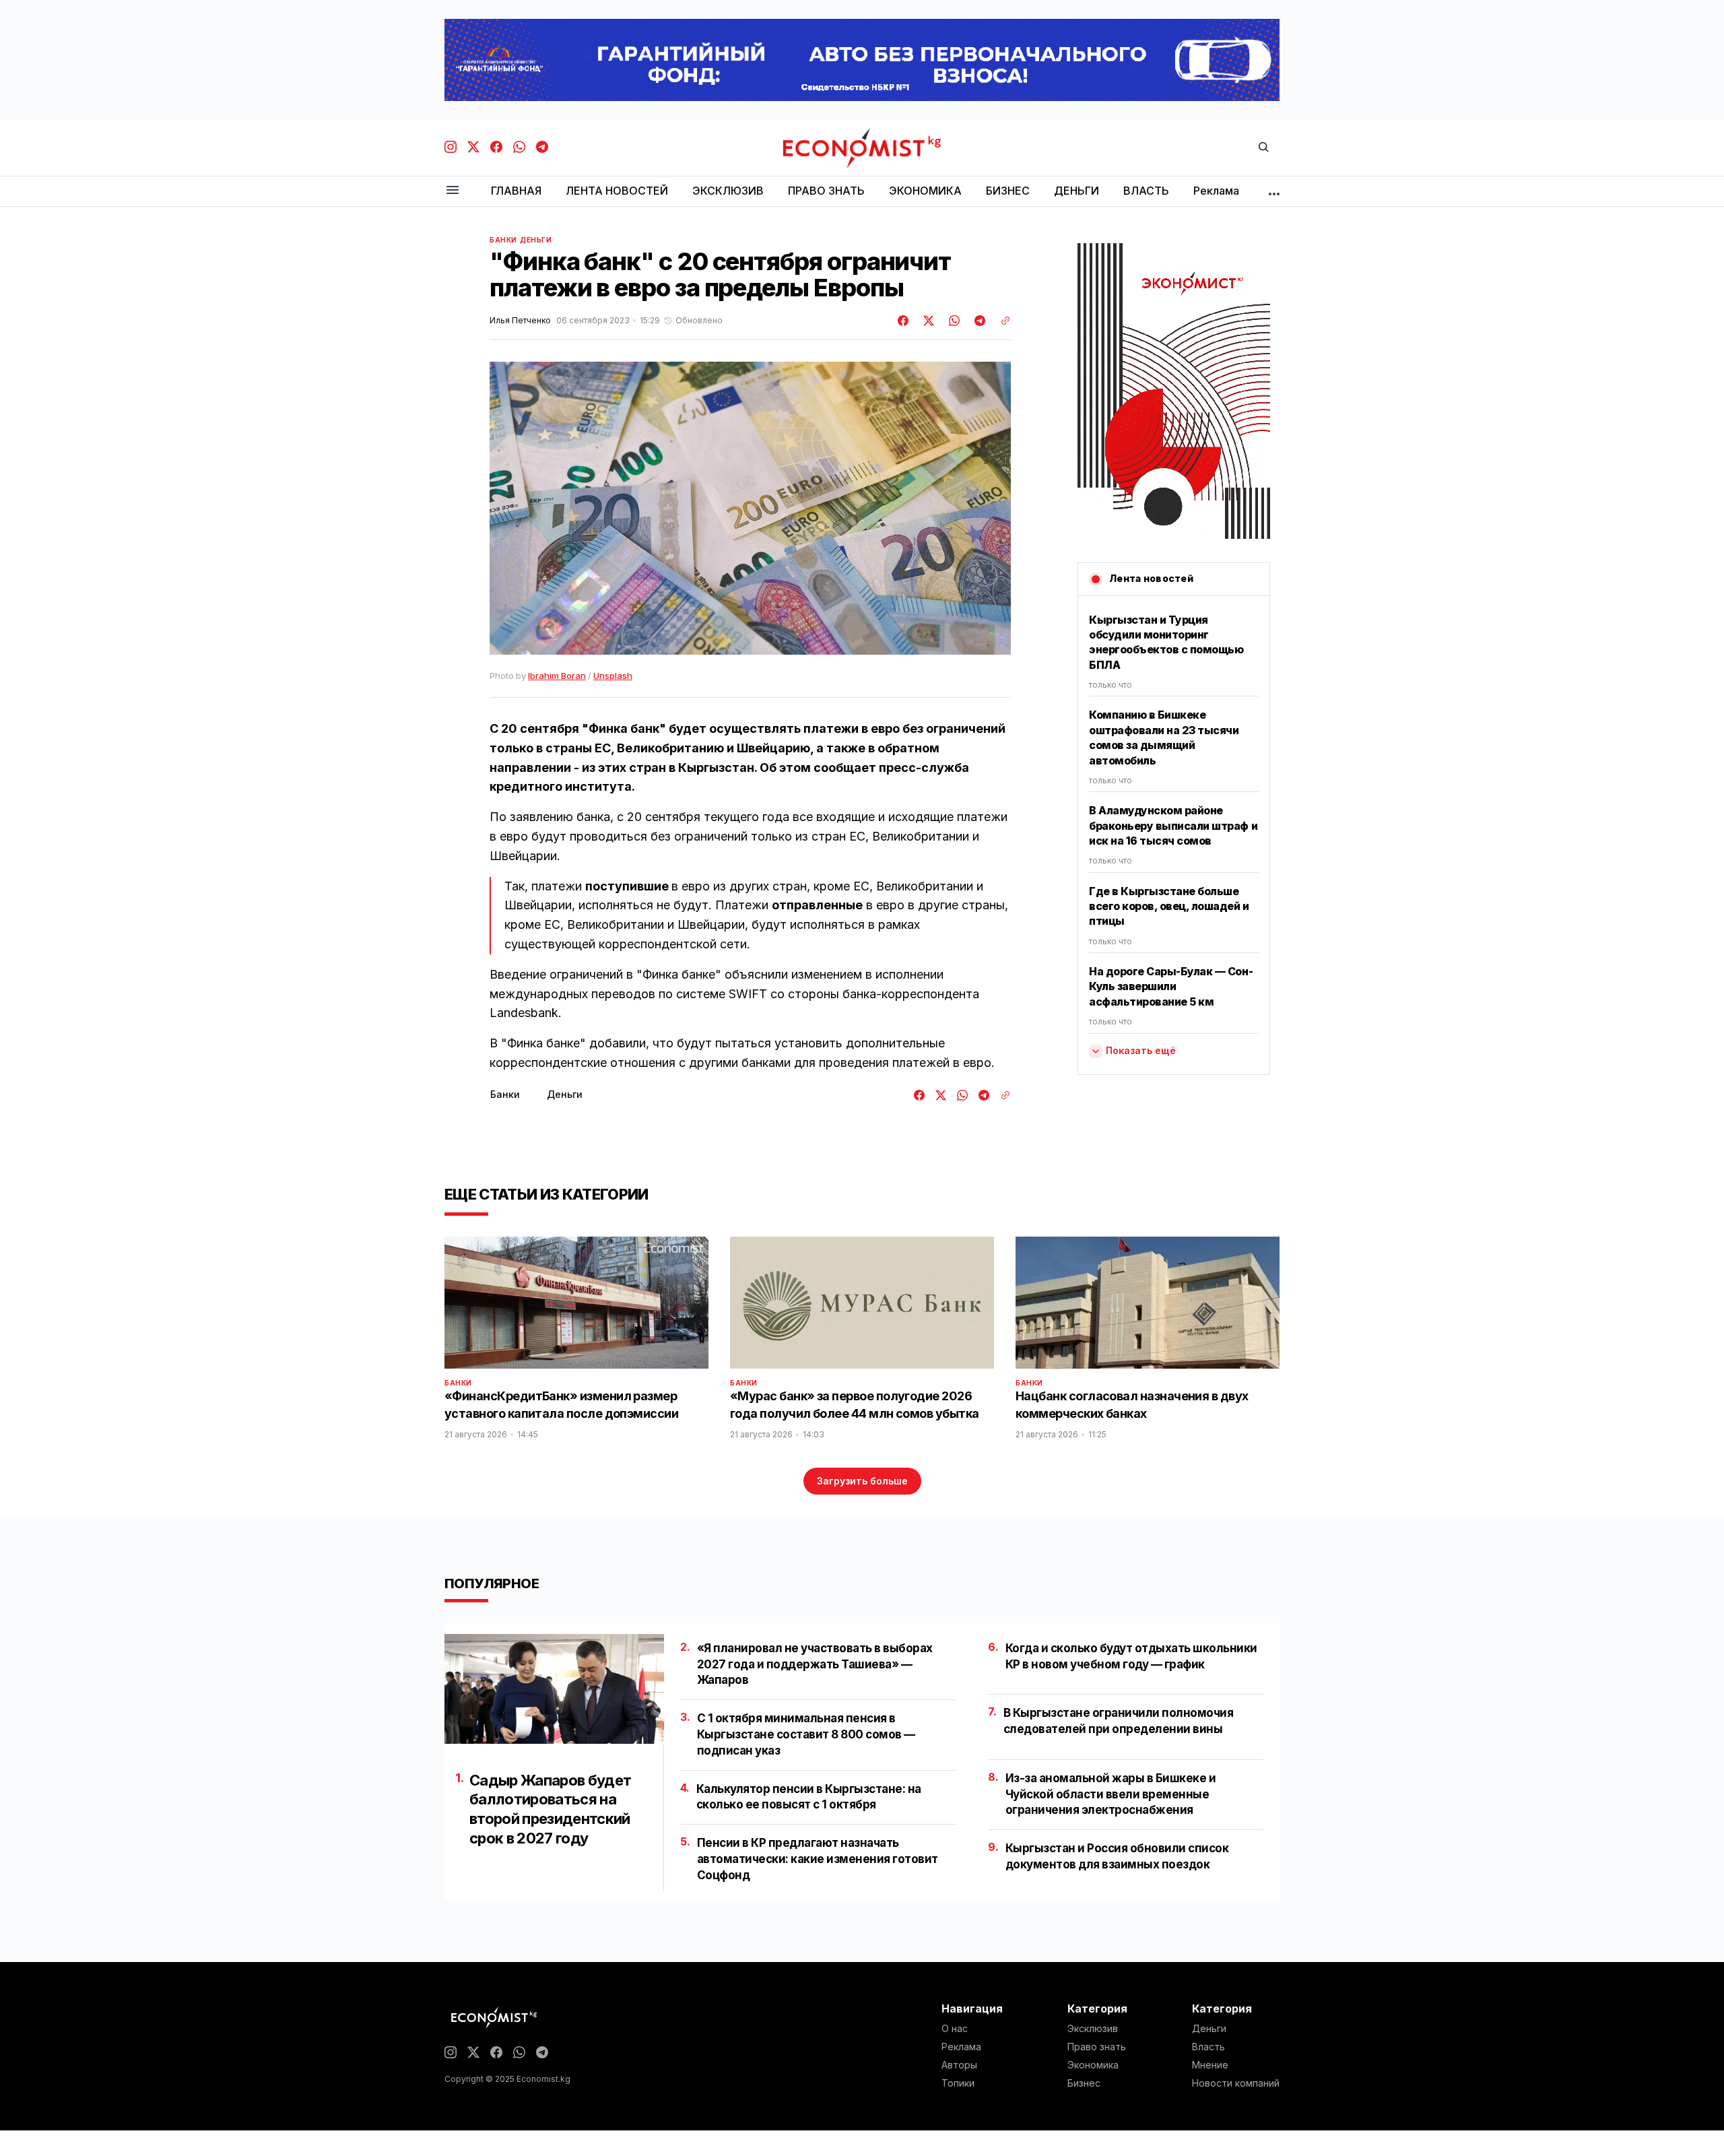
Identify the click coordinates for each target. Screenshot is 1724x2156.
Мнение (1210, 2065)
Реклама (961, 2047)
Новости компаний (1236, 2083)
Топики (958, 2083)
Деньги (536, 240)
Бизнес (1084, 2083)
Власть (1208, 2047)
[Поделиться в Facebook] (904, 321)
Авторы (959, 2065)
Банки (503, 240)
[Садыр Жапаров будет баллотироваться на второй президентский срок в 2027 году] (554, 1689)
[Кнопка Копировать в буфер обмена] (1001, 321)
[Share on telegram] (978, 321)
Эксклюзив (1093, 2029)
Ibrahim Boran (557, 676)
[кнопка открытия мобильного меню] (453, 191)
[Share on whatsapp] (952, 321)
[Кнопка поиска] (1263, 148)
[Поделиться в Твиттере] (927, 321)
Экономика (1093, 2065)
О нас (955, 2029)
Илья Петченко (520, 321)
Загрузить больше (862, 1481)
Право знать (1097, 2047)
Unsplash (613, 676)
